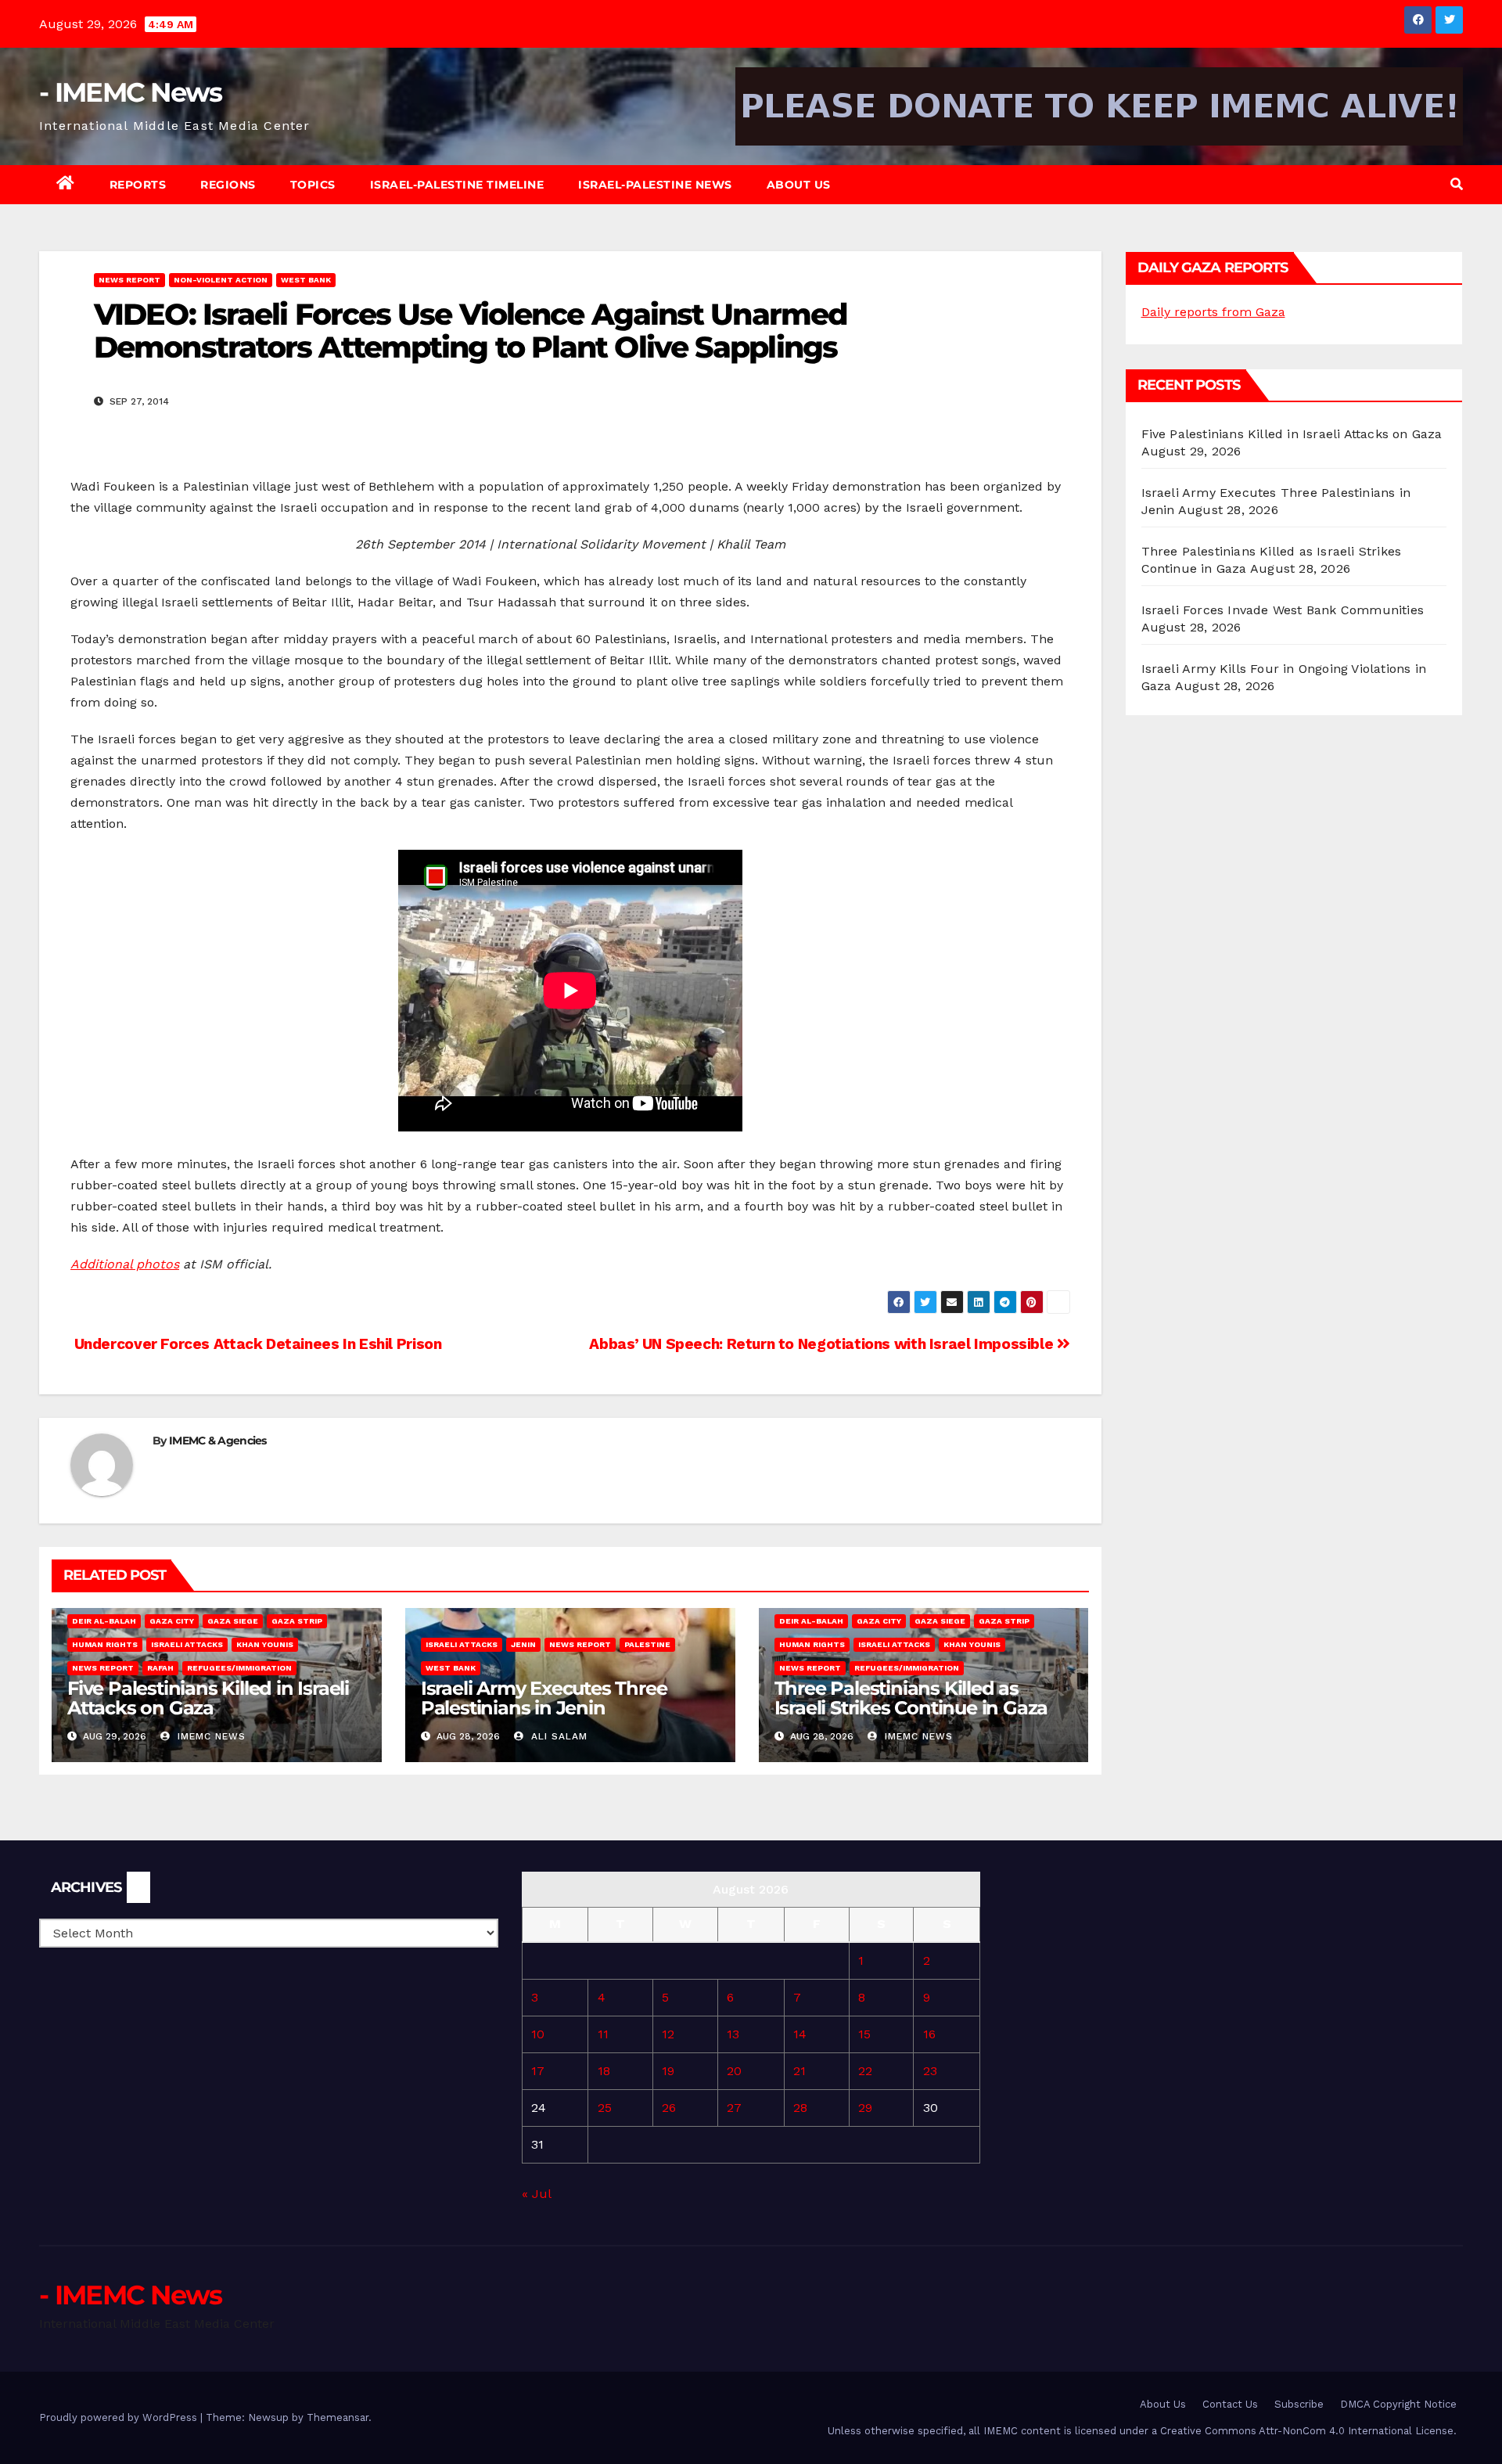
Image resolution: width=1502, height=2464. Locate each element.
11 (603, 2034)
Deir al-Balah (104, 1621)
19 (668, 2071)
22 (865, 2071)
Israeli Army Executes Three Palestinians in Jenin (544, 1698)
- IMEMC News (131, 92)
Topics (313, 185)
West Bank (306, 280)
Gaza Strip (297, 1621)
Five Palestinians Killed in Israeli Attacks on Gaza (208, 1698)
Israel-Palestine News (655, 185)
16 (929, 2034)
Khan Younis (265, 1644)
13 (733, 2034)
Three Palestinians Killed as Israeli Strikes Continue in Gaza (911, 1698)
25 (605, 2108)
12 (668, 2034)
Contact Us (1230, 2404)
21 (800, 2071)
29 (865, 2108)
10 (538, 2034)
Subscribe (1299, 2404)
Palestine (647, 1644)
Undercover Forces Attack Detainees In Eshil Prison (256, 1344)
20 (734, 2071)
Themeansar (338, 2417)
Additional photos (125, 1264)
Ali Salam (557, 1736)
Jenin (523, 1644)
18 (604, 2071)
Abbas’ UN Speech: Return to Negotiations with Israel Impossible (823, 1344)
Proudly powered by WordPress (120, 2417)
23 (930, 2071)
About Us (799, 185)
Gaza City (172, 1621)
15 (864, 2034)
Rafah (160, 1668)
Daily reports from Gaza (1213, 312)
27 (734, 2108)
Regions (228, 185)
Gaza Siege (233, 1621)
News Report (129, 280)
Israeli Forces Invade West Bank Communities (1283, 610)
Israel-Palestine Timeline (457, 185)
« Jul (536, 2194)
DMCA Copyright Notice (1398, 2404)
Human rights (105, 1644)
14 (800, 2034)
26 (669, 2108)
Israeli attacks (187, 1644)
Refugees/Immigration (239, 1668)
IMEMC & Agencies (218, 1441)
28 (800, 2108)
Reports (138, 185)
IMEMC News (210, 1736)
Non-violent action (221, 280)
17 (538, 2071)
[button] (1457, 184)
